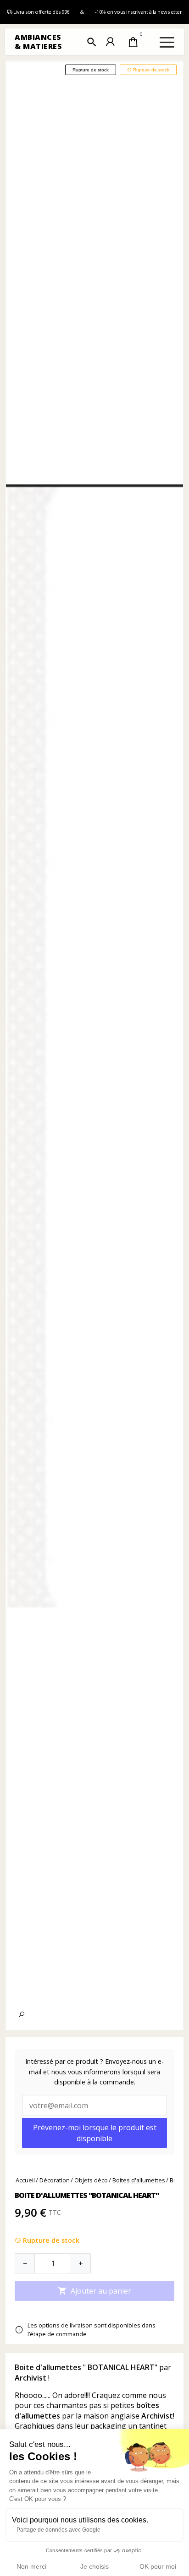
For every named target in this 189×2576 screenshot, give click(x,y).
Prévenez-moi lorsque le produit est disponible (95, 2133)
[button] (92, 42)
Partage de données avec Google (58, 2530)
